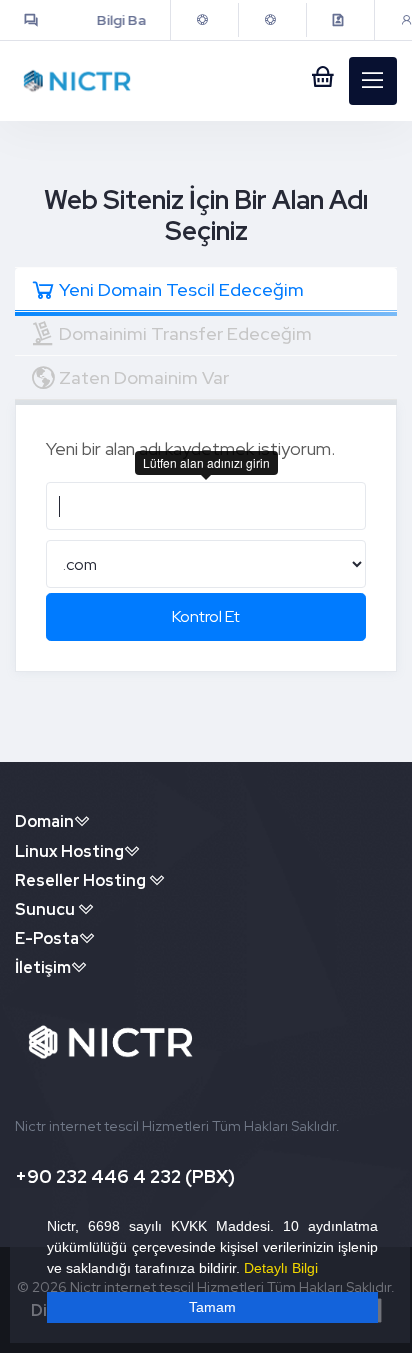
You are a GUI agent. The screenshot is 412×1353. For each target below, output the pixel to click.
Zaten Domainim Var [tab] (144, 377)
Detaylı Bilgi (281, 1268)
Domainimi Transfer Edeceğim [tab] (185, 333)
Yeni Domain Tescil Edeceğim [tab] (181, 289)
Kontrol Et (206, 616)
